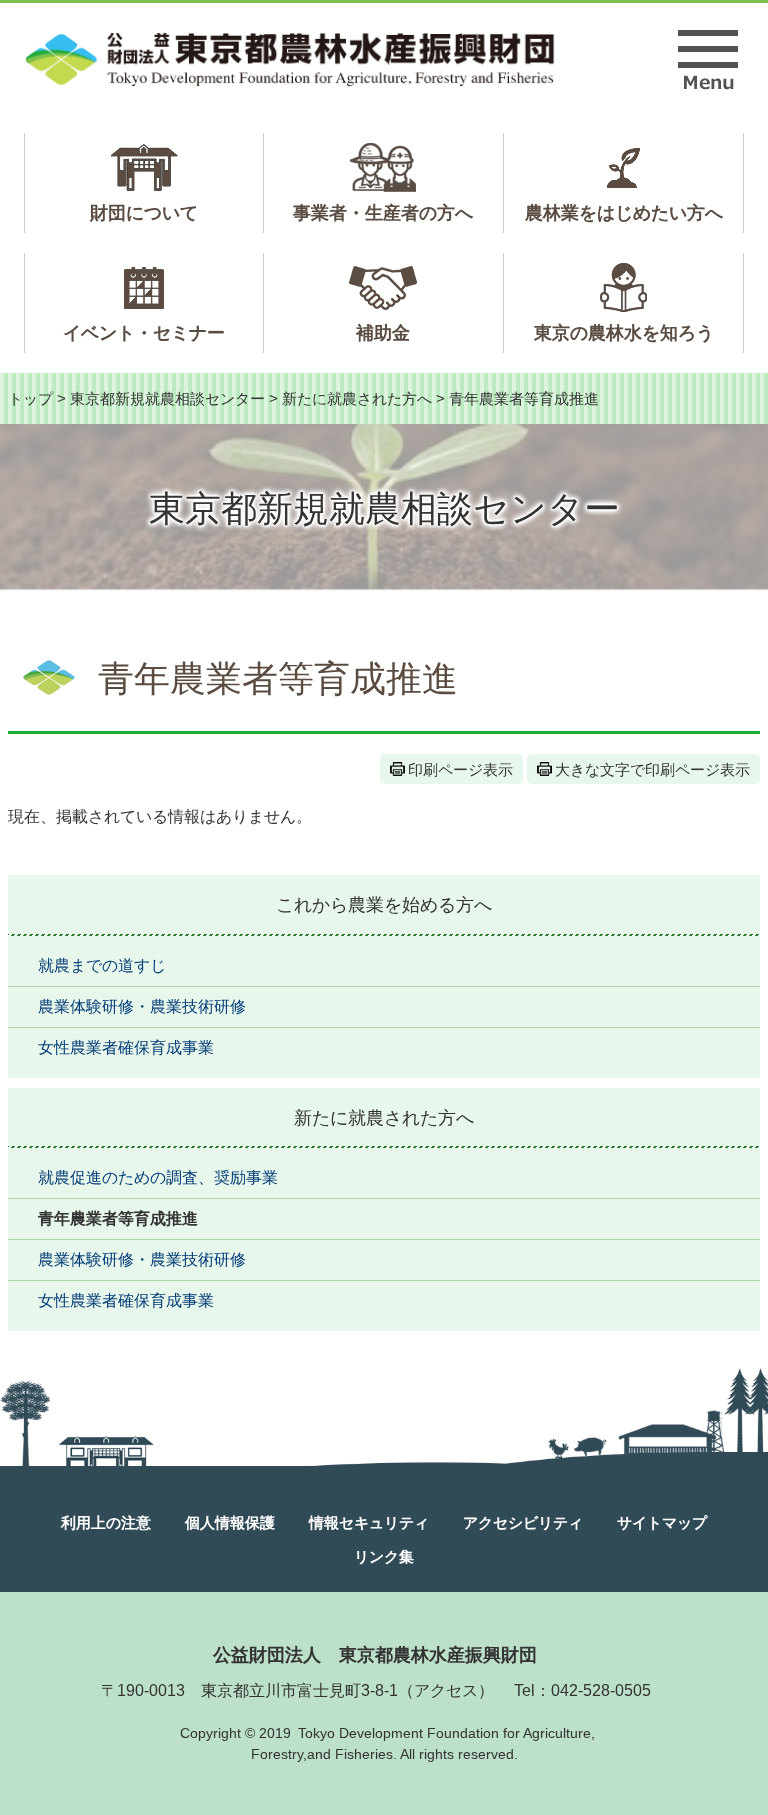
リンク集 (384, 1556)
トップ (30, 398)
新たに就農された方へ (357, 398)
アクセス (446, 1690)
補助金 (383, 333)
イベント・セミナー (144, 333)
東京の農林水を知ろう (624, 333)
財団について (144, 213)
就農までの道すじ (102, 965)
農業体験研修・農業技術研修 (142, 1006)
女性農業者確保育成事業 (126, 1047)
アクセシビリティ (523, 1522)
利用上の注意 (106, 1522)
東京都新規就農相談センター (167, 398)
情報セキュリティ (369, 1522)
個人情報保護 (230, 1522)
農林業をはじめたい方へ (624, 213)
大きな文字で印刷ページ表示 (652, 769)
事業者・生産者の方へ (383, 213)
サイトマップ (662, 1522)
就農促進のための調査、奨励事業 (158, 1177)
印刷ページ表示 (460, 769)
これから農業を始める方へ (384, 905)
